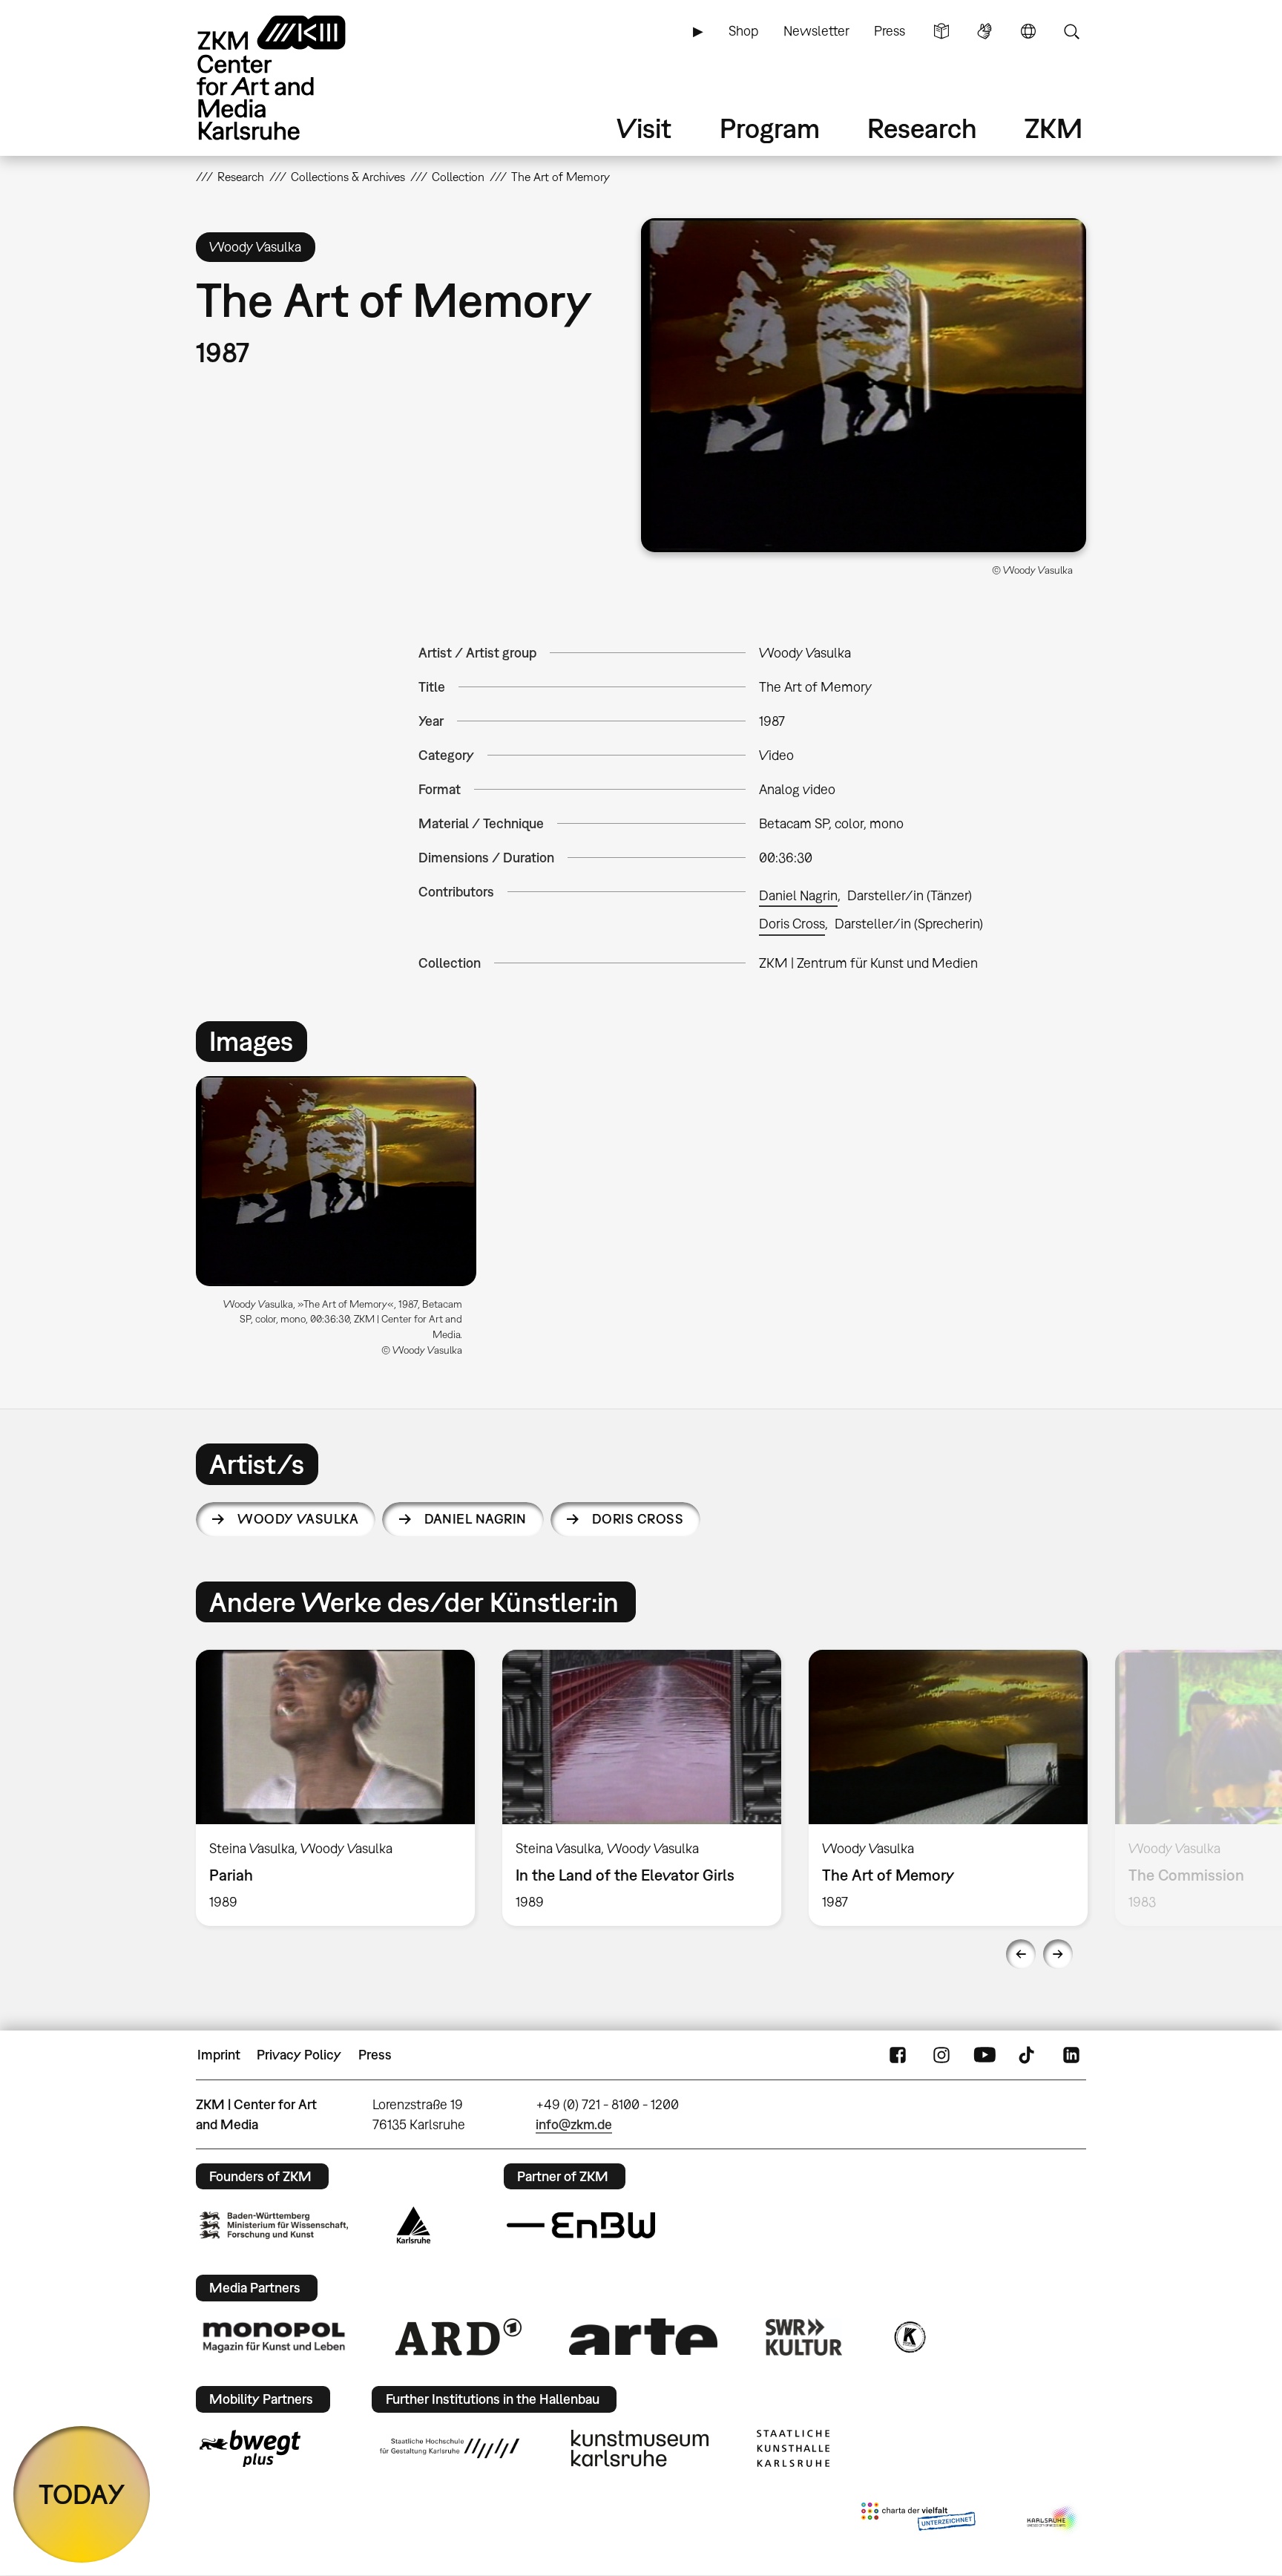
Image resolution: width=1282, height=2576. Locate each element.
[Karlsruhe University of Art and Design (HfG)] (450, 2448)
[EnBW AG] (581, 2226)
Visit (644, 128)
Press (890, 31)
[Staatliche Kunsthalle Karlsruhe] (793, 2448)
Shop (743, 31)
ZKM (1053, 128)
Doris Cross (792, 924)
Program (770, 128)
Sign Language (984, 31)
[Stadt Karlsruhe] (414, 2225)
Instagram (941, 2055)
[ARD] (458, 2337)
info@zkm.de (574, 2124)
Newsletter (816, 31)
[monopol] (274, 2336)
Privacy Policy (299, 2055)
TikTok (1028, 2055)
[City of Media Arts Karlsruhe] (1053, 2520)
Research (922, 128)
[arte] (643, 2337)
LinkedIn (1071, 2055)
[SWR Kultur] (804, 2337)
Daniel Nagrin (798, 895)
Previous (1021, 1954)
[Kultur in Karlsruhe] (909, 2337)
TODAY (82, 2494)
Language (1028, 31)
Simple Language (941, 31)
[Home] (292, 78)
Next (1058, 1954)
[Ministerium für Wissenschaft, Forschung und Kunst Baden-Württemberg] (274, 2225)
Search (1071, 31)
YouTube (984, 2055)
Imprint (219, 2055)
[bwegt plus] (250, 2448)
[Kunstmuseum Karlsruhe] (640, 2448)
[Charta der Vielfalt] (918, 2520)
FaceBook (898, 2055)
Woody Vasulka (298, 1519)
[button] (864, 385)
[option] (343, 1222)
